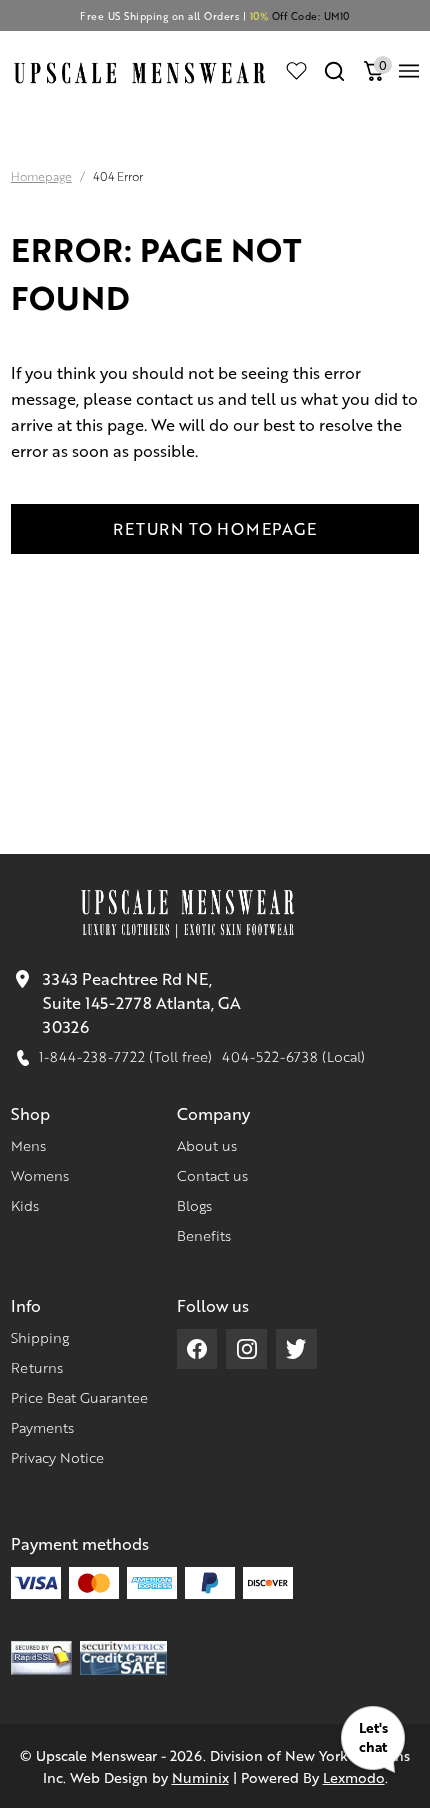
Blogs (194, 1205)
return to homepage (214, 528)
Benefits (204, 1235)
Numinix (200, 1777)
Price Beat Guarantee (79, 1397)
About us (207, 1145)
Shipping (40, 1337)
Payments (42, 1427)
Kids (25, 1205)
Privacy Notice (57, 1457)
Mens (28, 1145)
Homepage (41, 176)
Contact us (212, 1175)
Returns (37, 1367)
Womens (40, 1175)
